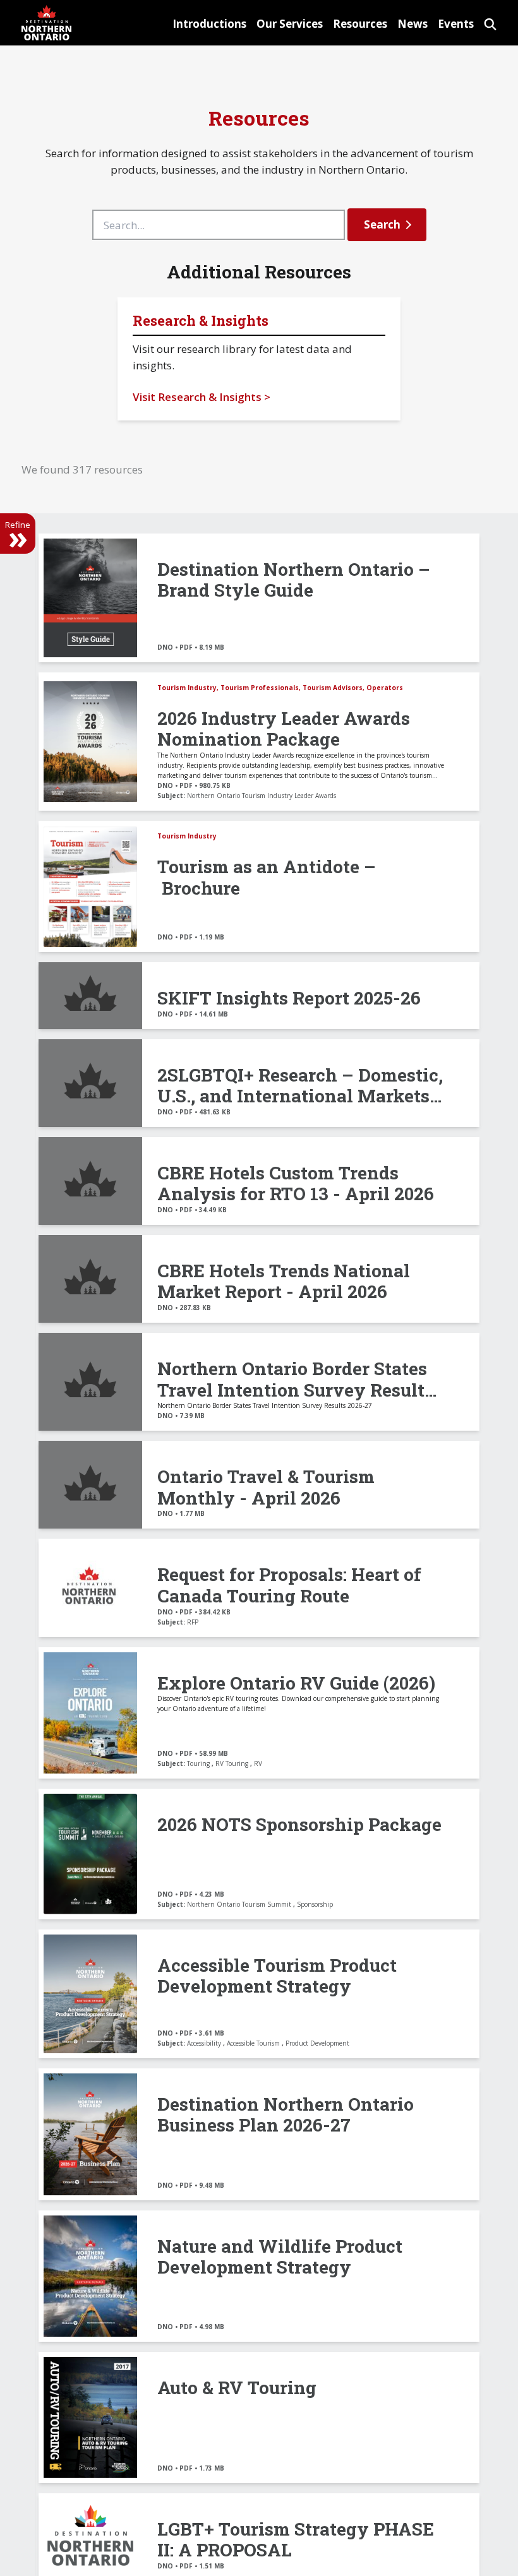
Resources (360, 24)
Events (456, 24)
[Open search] (490, 22)
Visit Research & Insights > (202, 397)
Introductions (209, 24)
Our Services (290, 24)
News (413, 24)
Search (382, 224)
